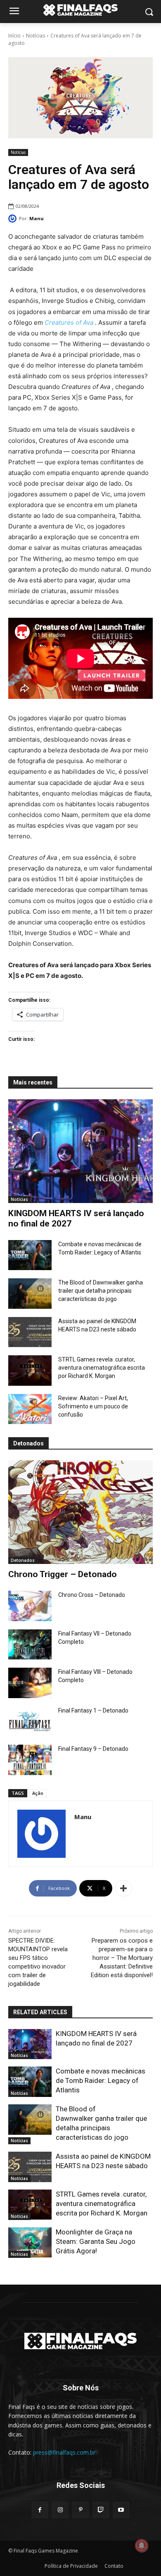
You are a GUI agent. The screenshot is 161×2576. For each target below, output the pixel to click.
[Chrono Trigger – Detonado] (80, 1512)
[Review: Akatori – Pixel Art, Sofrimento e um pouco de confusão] (30, 1409)
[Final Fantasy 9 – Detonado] (30, 1760)
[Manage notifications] (142, 2546)
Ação (38, 1793)
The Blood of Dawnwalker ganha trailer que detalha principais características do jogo (101, 1291)
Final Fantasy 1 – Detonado (93, 1710)
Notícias (36, 36)
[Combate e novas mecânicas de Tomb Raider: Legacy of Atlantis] (30, 1255)
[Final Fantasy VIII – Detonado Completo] (30, 1683)
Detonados (23, 1560)
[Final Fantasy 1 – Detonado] (30, 1722)
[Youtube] (121, 2510)
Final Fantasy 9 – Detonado (93, 1749)
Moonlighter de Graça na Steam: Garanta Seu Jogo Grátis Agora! (96, 2241)
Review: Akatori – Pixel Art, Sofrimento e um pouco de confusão (93, 1406)
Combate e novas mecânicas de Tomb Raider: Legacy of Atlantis (101, 2080)
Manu (37, 218)
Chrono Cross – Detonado (92, 1595)
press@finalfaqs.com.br (64, 2452)
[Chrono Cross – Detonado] (30, 1606)
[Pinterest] (80, 2510)
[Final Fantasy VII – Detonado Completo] (30, 1645)
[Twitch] (101, 2510)
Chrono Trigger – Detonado (63, 1574)
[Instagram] (60, 2510)
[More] (123, 1888)
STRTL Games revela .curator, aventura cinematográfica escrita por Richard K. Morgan (102, 1368)
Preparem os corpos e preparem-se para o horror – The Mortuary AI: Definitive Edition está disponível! (122, 1958)
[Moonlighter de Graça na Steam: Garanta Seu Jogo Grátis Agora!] (30, 2243)
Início (14, 36)
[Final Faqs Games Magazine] (80, 10)
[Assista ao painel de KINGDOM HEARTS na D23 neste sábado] (30, 1332)
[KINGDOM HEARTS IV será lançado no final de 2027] (80, 1151)
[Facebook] (40, 2510)
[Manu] (14, 219)
